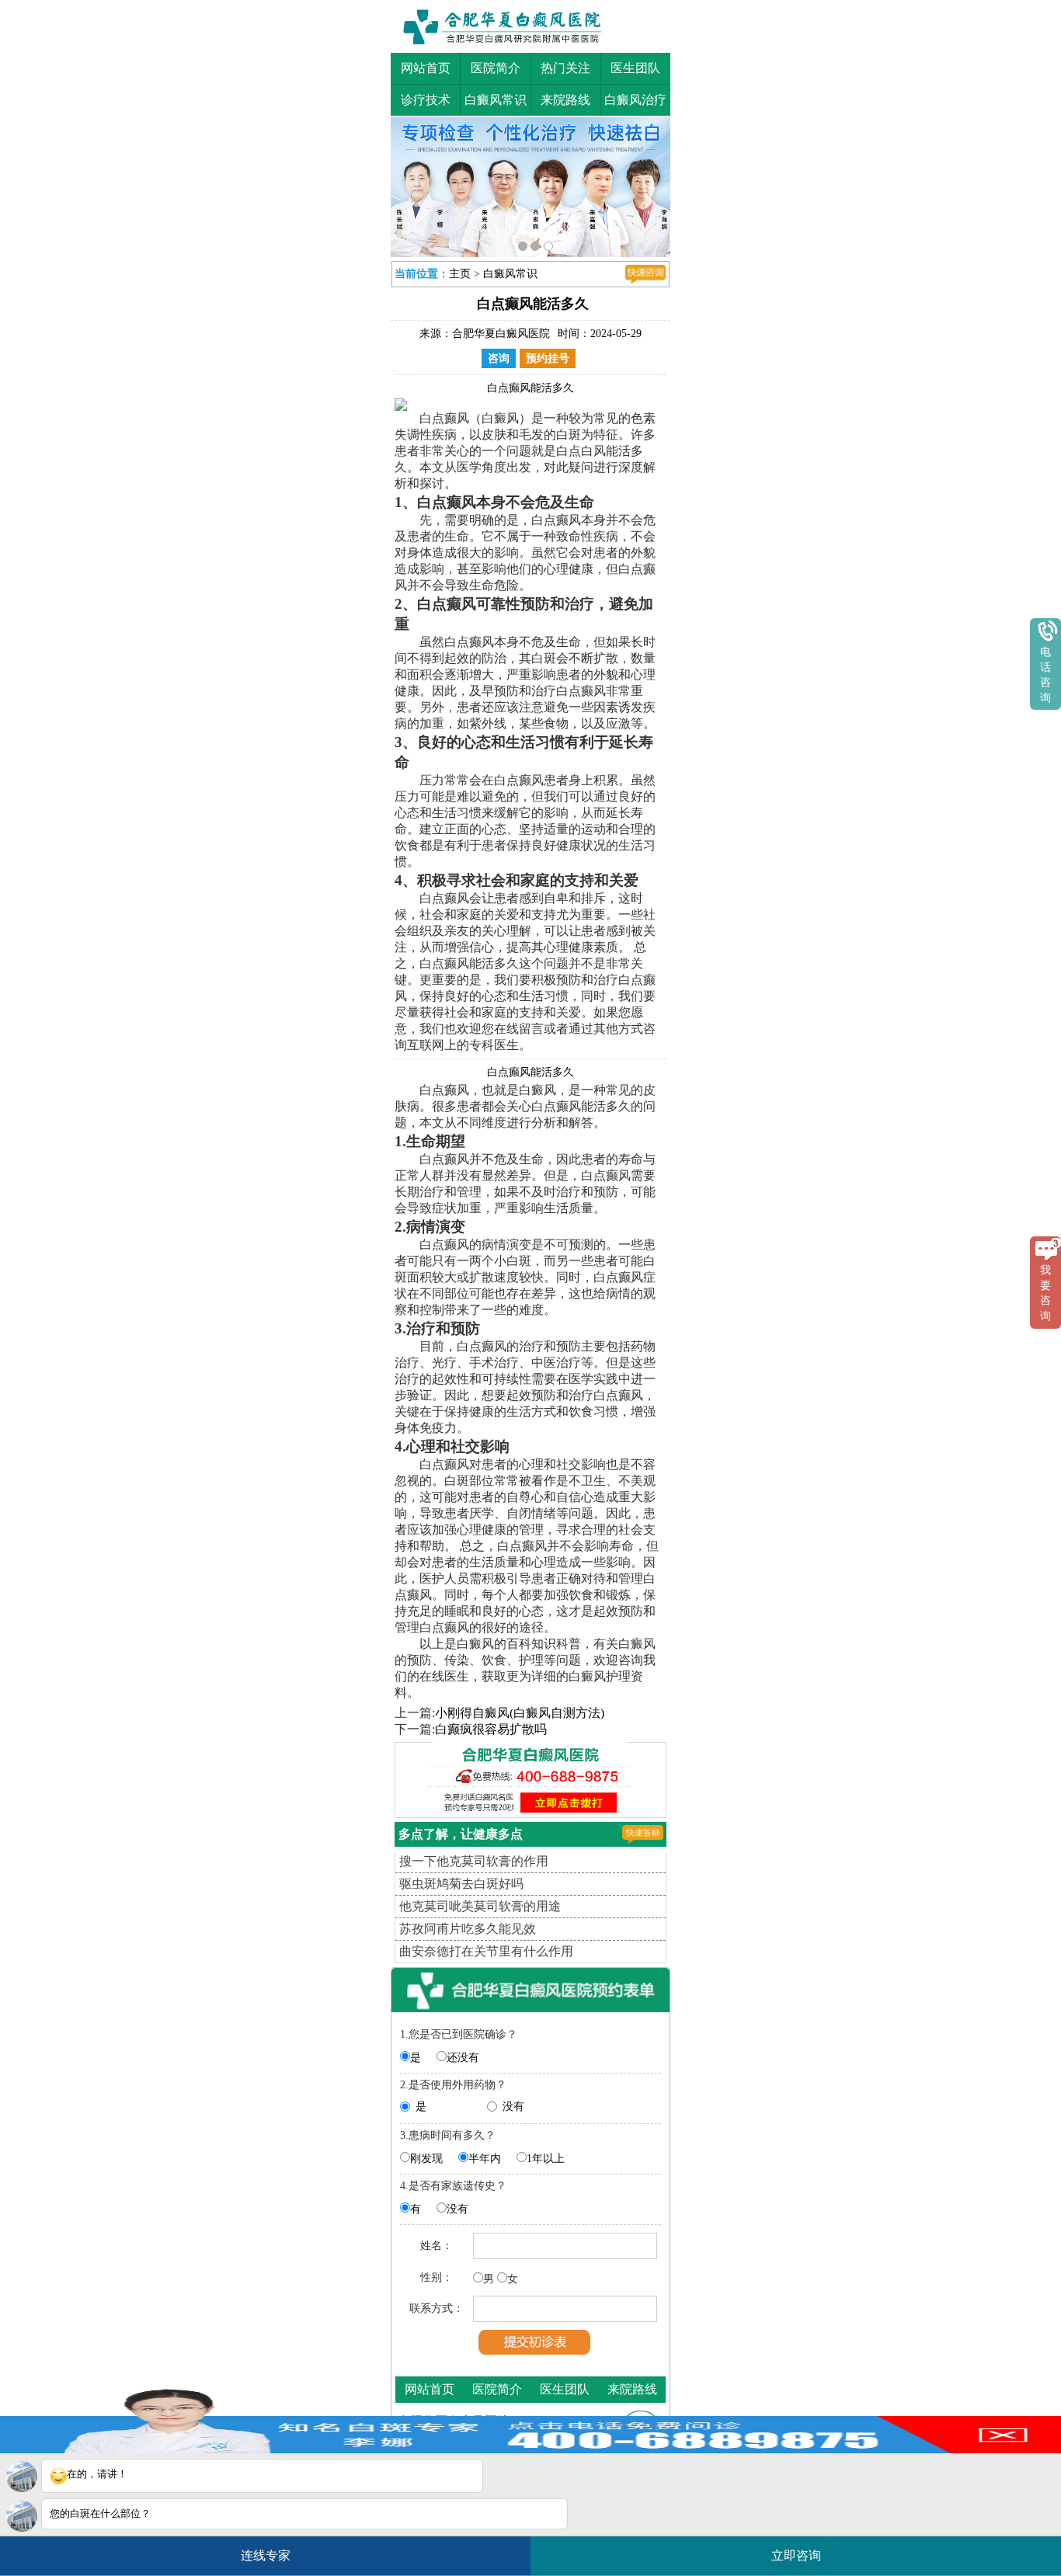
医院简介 (496, 68)
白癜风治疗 (635, 100)
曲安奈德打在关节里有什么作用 (486, 1947)
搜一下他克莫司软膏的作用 (474, 1857)
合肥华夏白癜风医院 (501, 330)
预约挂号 (548, 355)
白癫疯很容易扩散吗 (491, 1725)
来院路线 (565, 100)
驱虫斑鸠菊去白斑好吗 (461, 1880)
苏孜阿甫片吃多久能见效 (468, 1925)
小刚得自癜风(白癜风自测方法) (520, 1709)
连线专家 (266, 2555)
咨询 (499, 355)
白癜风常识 (496, 100)
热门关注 (565, 68)
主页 (460, 270)
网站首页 (426, 68)
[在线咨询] (645, 270)
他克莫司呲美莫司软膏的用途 (480, 1902)
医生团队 (635, 68)
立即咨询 (802, 2550)
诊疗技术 (426, 100)
